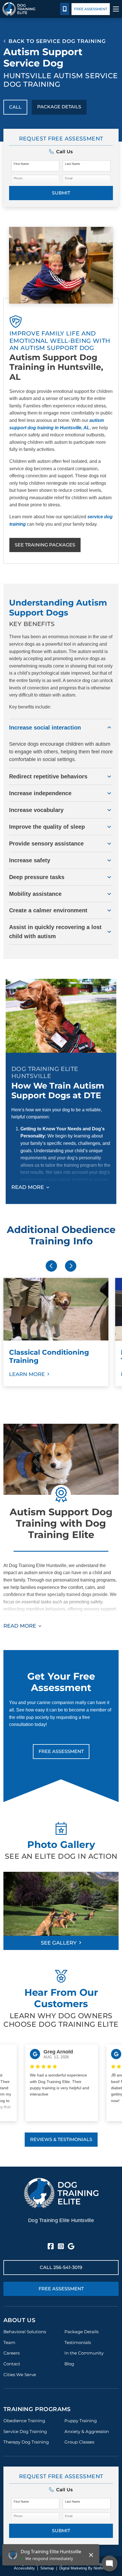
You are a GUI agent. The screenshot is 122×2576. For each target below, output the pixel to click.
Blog (69, 2364)
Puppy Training (81, 2421)
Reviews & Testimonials (61, 2139)
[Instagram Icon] (61, 2247)
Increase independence (40, 793)
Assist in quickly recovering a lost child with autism (55, 932)
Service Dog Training (25, 2431)
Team (9, 2342)
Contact (12, 2364)
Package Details (59, 107)
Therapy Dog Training (26, 2442)
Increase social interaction (45, 728)
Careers (11, 2353)
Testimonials (78, 2342)
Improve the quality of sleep (47, 827)
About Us (19, 2320)
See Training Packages (45, 545)
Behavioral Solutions (25, 2332)
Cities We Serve (20, 2375)
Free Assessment (91, 9)
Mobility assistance (35, 894)
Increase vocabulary (36, 810)
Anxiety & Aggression (87, 2431)
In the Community (84, 2353)
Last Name (72, 164)
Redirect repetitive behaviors (48, 776)
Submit (61, 193)
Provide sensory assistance (46, 844)
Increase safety (30, 860)
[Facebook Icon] (51, 2247)
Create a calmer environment (48, 910)
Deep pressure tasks (37, 877)
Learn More (27, 1374)
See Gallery (59, 1943)
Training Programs (37, 2409)
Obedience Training (24, 2421)
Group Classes (79, 2442)
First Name (21, 164)
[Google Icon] (71, 2247)
